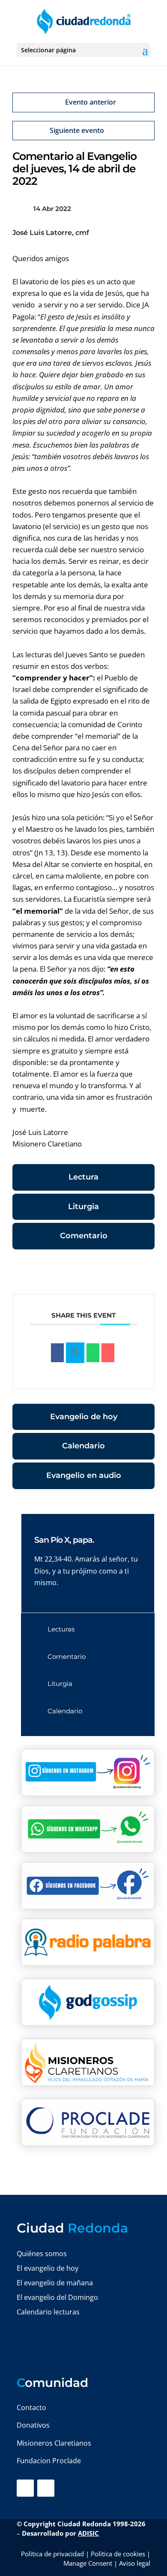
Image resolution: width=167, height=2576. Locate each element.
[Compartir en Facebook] (57, 1353)
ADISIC (88, 2533)
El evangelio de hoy (48, 2268)
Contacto (31, 2407)
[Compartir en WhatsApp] (93, 1353)
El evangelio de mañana (55, 2283)
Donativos (33, 2425)
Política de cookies (118, 2554)
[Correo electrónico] (108, 1353)
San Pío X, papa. (64, 1540)
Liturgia (83, 1207)
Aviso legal (135, 2563)
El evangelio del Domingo (57, 2297)
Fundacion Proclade (49, 2461)
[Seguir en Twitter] (46, 2488)
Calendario (83, 1446)
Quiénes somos (42, 2254)
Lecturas (61, 1629)
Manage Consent (88, 2563)
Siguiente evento (77, 130)
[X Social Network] (75, 1353)
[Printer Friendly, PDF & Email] (128, 1273)
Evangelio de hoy (84, 1417)
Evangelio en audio (84, 1475)
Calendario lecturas (48, 2312)
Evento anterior (91, 102)
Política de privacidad (52, 2554)
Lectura (83, 1177)
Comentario (84, 1236)
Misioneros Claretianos (54, 2443)
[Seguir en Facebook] (25, 2488)
